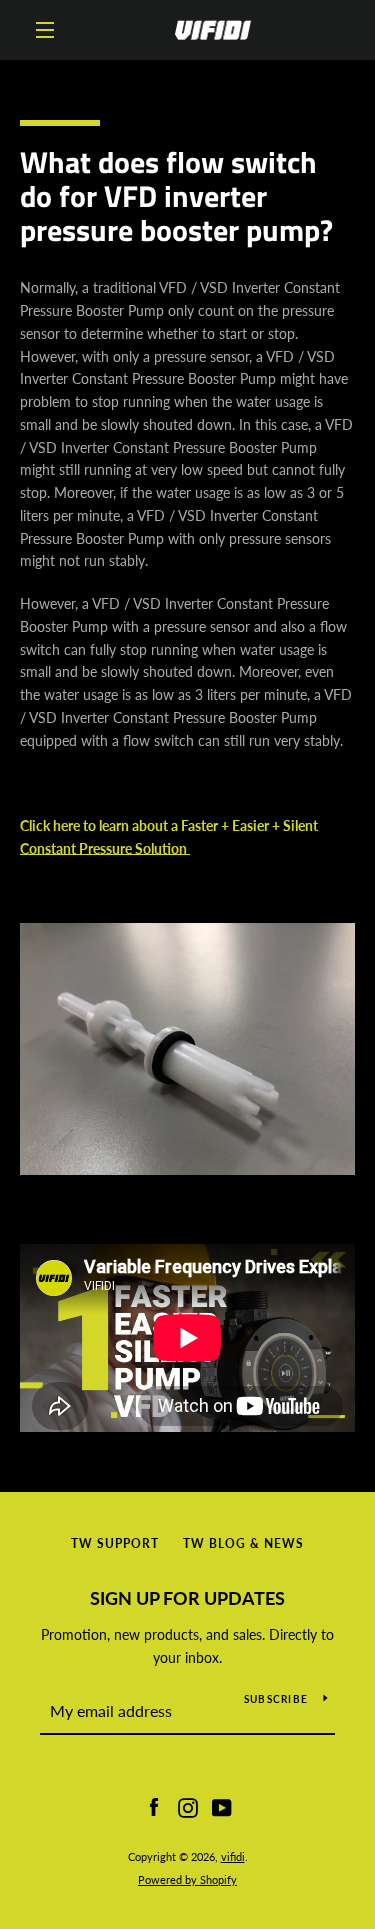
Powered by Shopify (187, 1879)
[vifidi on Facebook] (154, 1805)
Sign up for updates (187, 1598)
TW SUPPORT (115, 1543)
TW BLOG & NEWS (243, 1543)
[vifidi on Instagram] (188, 1805)
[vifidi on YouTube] (222, 1805)
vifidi (233, 1856)
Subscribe (276, 1699)
